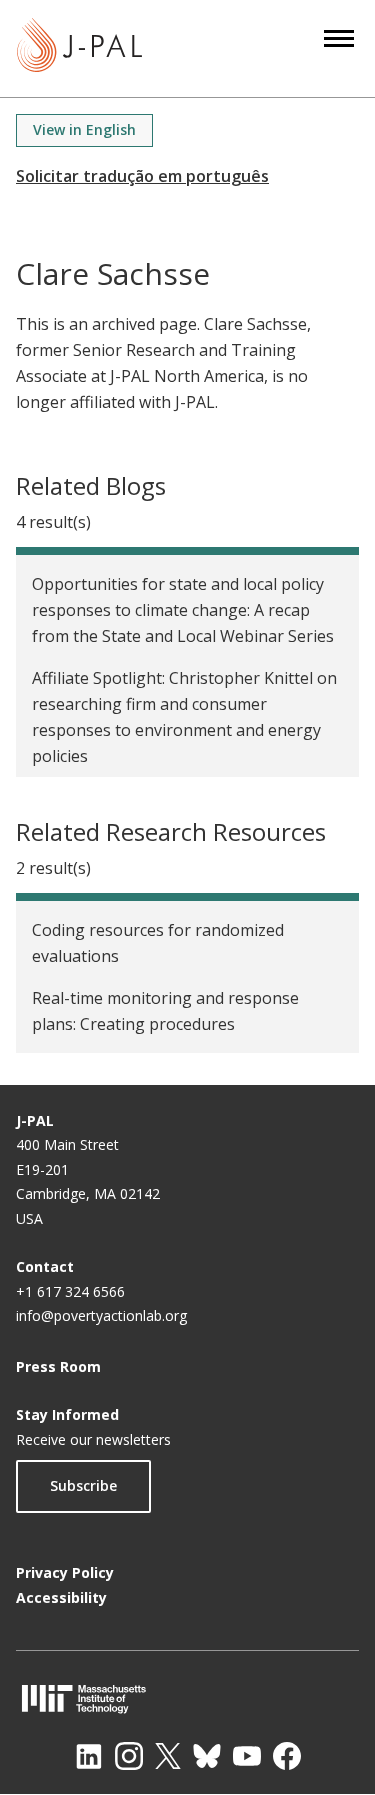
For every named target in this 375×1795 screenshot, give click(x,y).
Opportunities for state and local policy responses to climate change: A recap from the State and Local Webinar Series (183, 610)
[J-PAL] (79, 48)
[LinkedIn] (89, 1756)
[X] (168, 1756)
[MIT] (187, 1698)
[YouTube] (247, 1756)
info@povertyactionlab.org (101, 1315)
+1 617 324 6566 (70, 1291)
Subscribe (83, 1485)
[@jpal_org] (129, 1756)
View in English (84, 129)
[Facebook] (287, 1756)
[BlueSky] (207, 1756)
